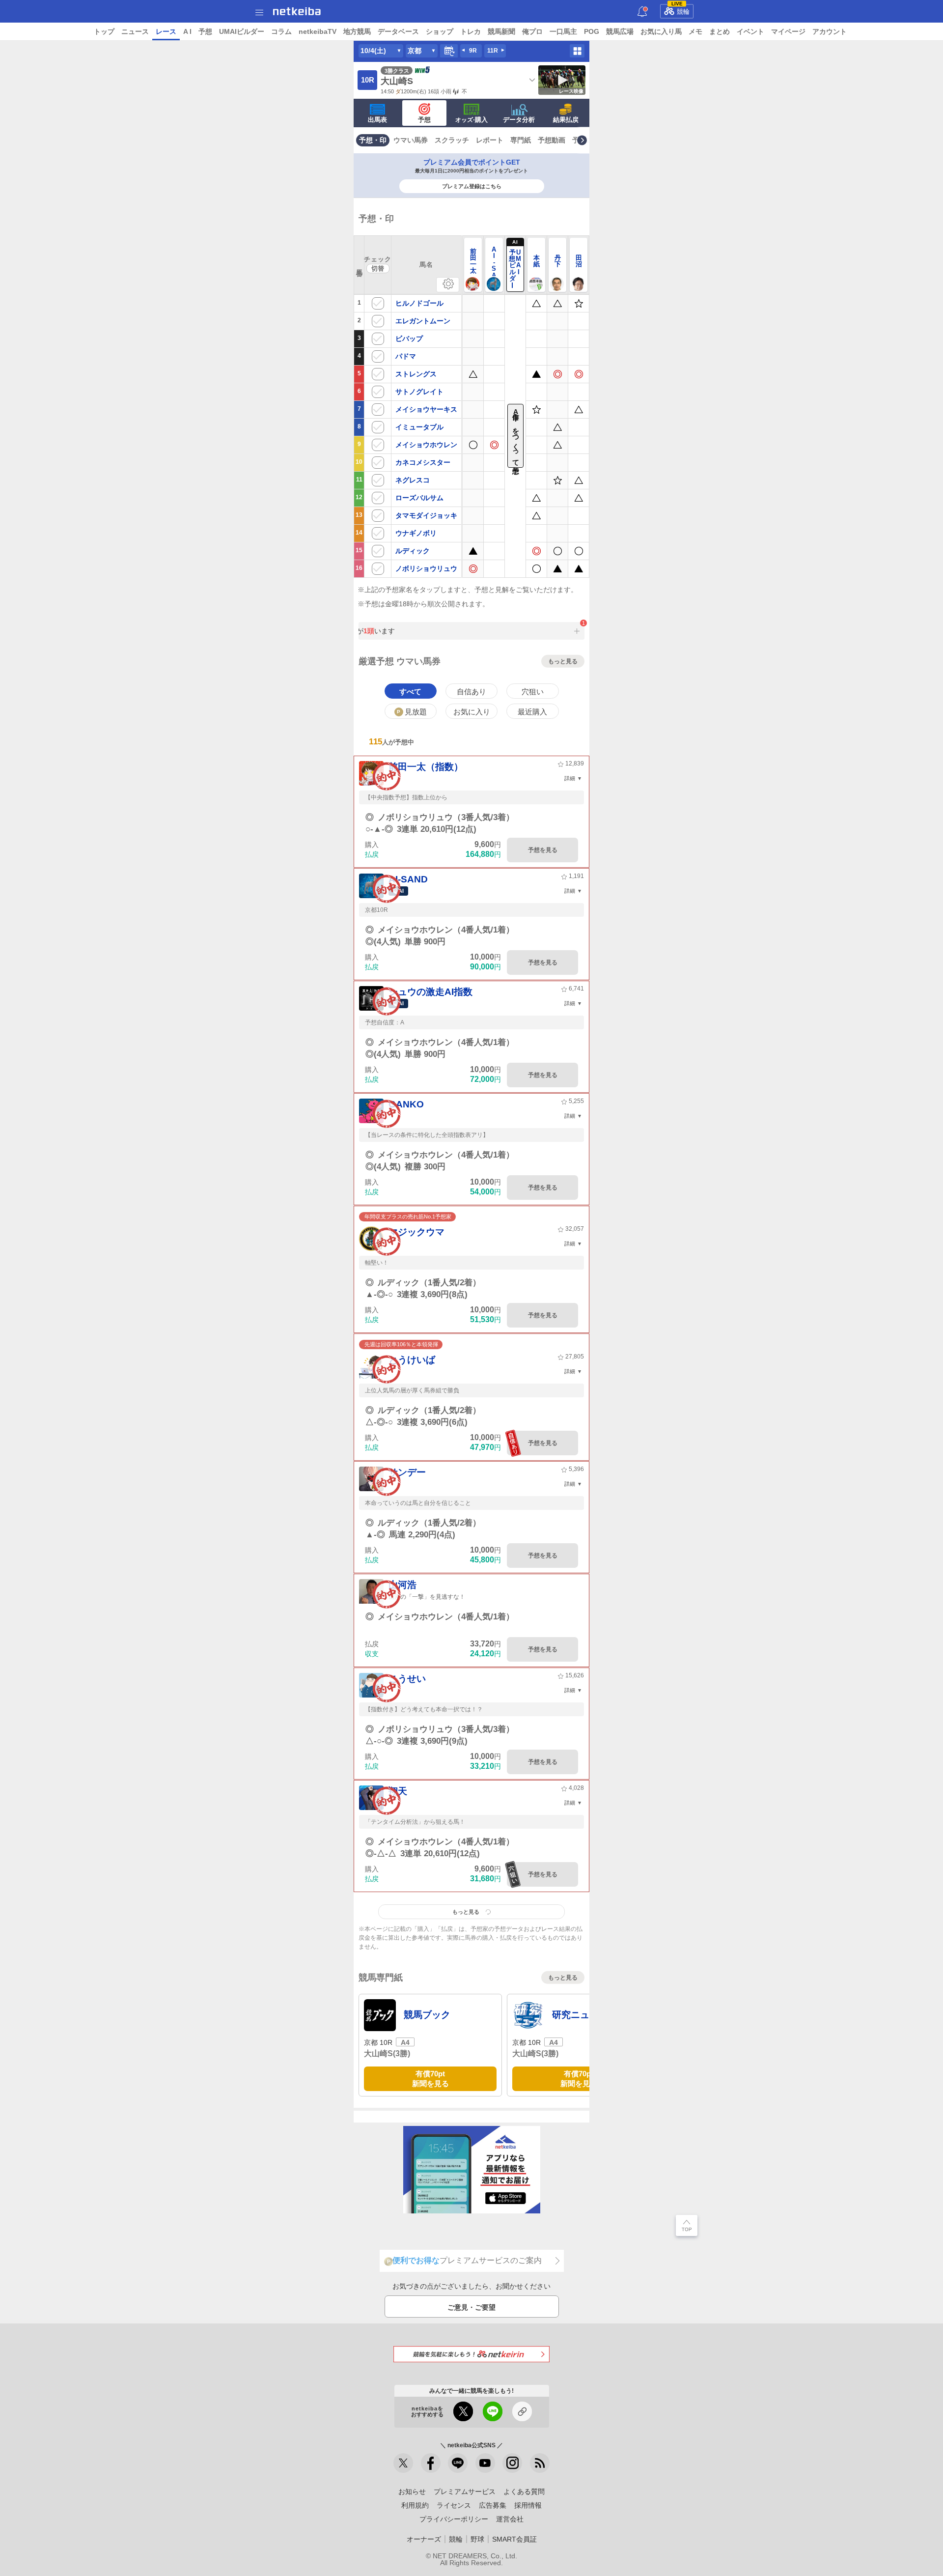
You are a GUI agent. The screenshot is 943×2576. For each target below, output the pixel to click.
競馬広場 (620, 31)
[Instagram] (512, 2463)
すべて (410, 692)
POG (592, 31)
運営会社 (510, 2519)
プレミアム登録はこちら (472, 186)
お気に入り (472, 712)
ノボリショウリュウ (426, 568)
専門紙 (521, 140)
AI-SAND (408, 879)
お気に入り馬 (661, 31)
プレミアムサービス (465, 2491)
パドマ (406, 356)
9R (473, 51)
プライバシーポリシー (454, 2519)
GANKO (406, 1104)
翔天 (398, 1791)
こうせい (407, 1679)
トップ (104, 31)
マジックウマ (416, 1232)
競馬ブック (427, 2015)
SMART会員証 (514, 2539)
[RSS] (540, 2463)
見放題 (412, 712)
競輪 (681, 10)
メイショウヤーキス (426, 409)
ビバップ (409, 339)
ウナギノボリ (416, 533)
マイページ (788, 31)
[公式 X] (403, 2463)
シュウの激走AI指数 (430, 992)
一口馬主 (563, 31)
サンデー (407, 1472)
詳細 (570, 778)
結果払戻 (566, 120)
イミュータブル (419, 427)
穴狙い (533, 692)
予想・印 (373, 140)
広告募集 (493, 2505)
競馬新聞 (501, 31)
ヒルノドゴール (419, 303)
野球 (477, 2539)
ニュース (135, 31)
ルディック (413, 551)
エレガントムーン (423, 321)
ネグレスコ (413, 480)
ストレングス (416, 374)
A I (187, 31)
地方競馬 (357, 31)
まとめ (720, 31)
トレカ (471, 31)
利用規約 (415, 2505)
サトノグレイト (419, 392)
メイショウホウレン (426, 445)
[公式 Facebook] (431, 2463)
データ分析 (519, 120)
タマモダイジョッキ (426, 515)
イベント (750, 31)
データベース (398, 31)
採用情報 (528, 2505)
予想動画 (552, 140)
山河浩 (402, 1585)
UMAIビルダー (242, 31)
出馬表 (377, 120)
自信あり (471, 692)
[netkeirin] (471, 2354)
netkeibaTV (318, 31)
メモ (695, 31)
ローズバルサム (419, 498)
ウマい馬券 (411, 140)
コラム (281, 31)
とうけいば (412, 1360)
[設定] (448, 285)
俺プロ (532, 31)
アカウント (830, 31)
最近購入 (532, 712)
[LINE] (458, 2463)
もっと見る (563, 661)
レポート (490, 140)
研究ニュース (580, 2015)
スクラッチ (452, 140)
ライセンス (454, 2505)
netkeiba (297, 11)
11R (493, 51)
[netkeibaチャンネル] (485, 2463)
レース (166, 31)
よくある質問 (524, 2491)
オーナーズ (424, 2539)
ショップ (440, 31)
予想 (205, 31)
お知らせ (412, 2491)
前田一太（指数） (426, 767)
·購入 (471, 120)
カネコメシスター (423, 462)
